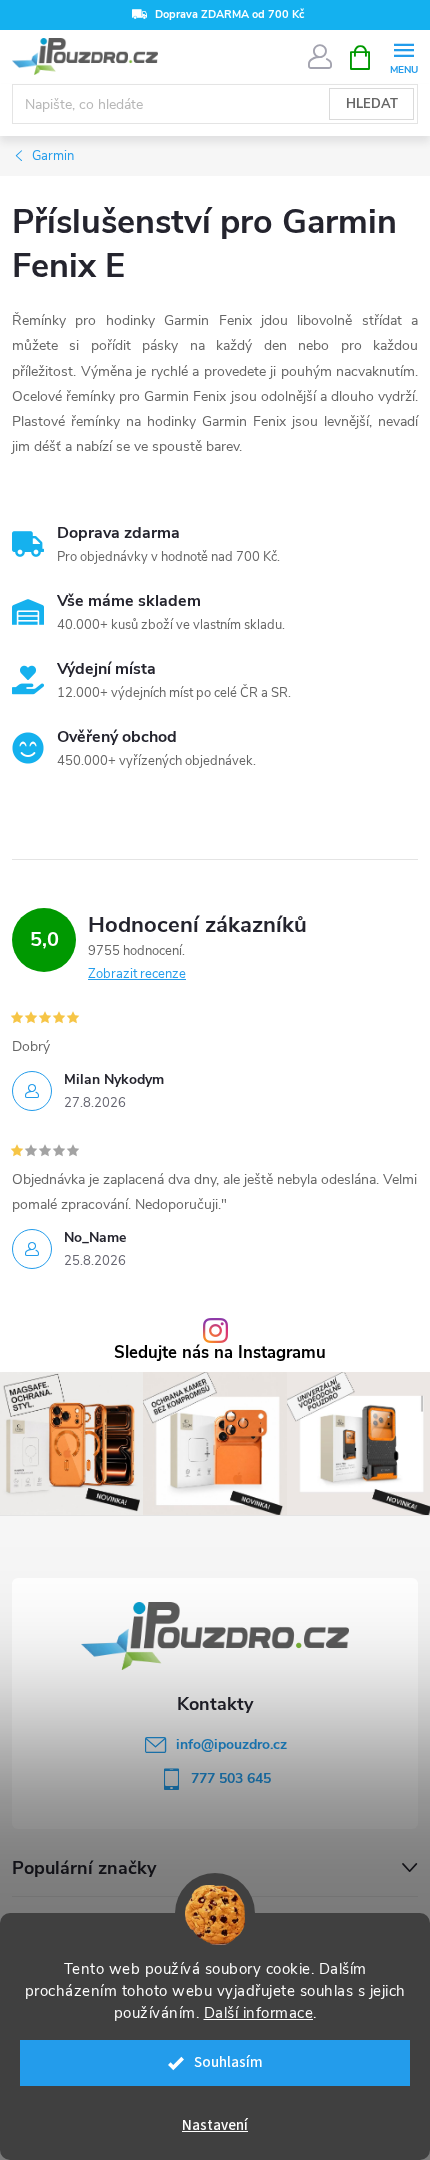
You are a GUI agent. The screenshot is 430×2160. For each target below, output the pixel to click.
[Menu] (403, 56)
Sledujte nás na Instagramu (220, 1353)
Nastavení (215, 2125)
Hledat (372, 104)
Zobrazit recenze (137, 974)
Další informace (259, 2013)
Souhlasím (228, 2062)
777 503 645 (231, 1778)
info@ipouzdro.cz (231, 1744)
